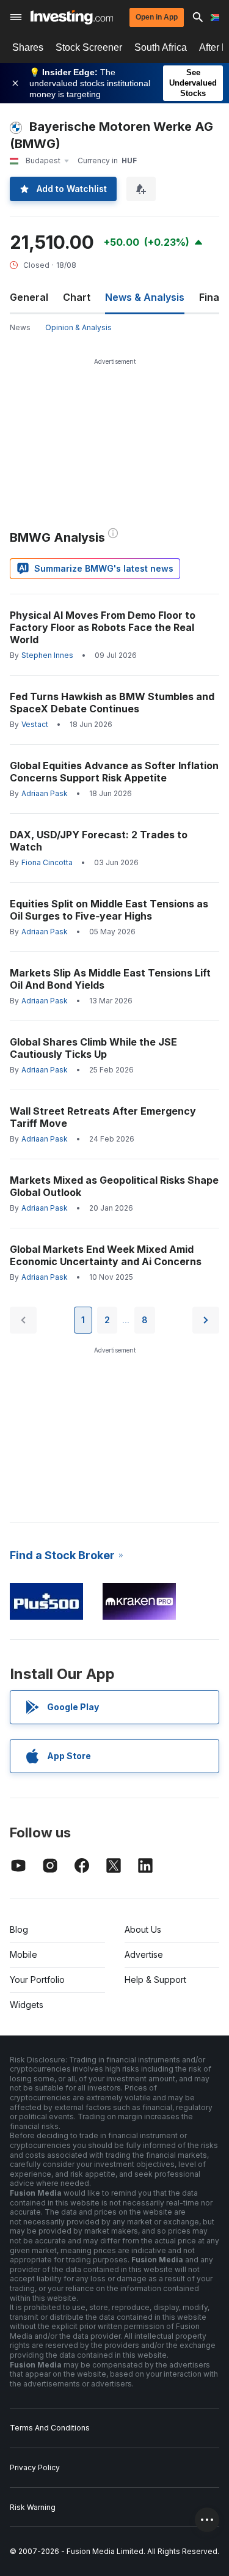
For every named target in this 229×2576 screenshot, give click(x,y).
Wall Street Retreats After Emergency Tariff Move (103, 1117)
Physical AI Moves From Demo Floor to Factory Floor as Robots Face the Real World (103, 627)
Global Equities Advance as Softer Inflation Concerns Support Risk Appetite (114, 772)
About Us (143, 1929)
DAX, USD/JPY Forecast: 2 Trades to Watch (99, 841)
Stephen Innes (47, 655)
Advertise (144, 1954)
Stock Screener (89, 47)
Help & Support (155, 1980)
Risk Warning (33, 2507)
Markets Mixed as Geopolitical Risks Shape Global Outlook (114, 1186)
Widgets (27, 2005)
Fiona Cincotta (47, 862)
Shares (28, 47)
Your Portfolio (37, 1980)
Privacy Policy (35, 2467)
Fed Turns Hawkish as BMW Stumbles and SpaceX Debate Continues (112, 703)
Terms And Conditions (50, 2428)
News (20, 327)
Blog (19, 1929)
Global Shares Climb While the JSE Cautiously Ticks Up (93, 1048)
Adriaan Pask (45, 793)
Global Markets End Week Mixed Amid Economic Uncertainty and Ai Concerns (106, 1255)
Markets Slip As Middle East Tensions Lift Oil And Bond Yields (110, 979)
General (29, 297)
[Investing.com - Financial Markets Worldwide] (72, 17)
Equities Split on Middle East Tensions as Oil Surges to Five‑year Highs (109, 910)
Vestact (35, 724)
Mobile (24, 1954)
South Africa (161, 47)
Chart (77, 297)
